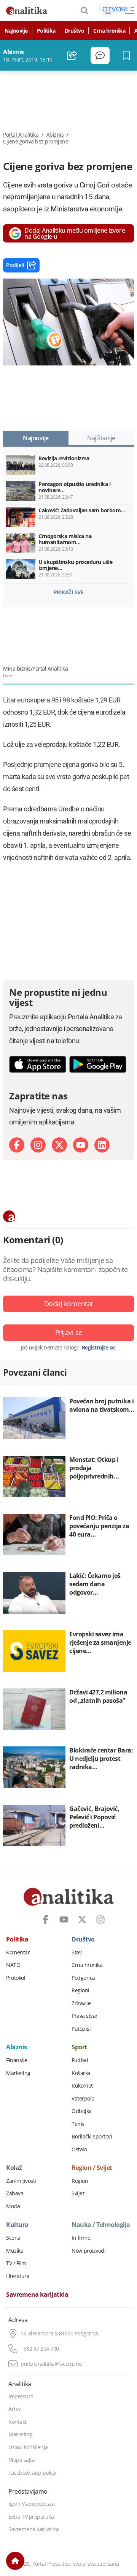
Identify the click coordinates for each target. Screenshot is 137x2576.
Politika (46, 31)
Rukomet (82, 2086)
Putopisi (81, 2029)
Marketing (18, 2073)
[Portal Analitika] (27, 11)
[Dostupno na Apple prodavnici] (38, 1064)
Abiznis (55, 135)
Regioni (80, 1990)
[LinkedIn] (102, 1145)
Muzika (15, 2251)
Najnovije (16, 31)
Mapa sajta (22, 2460)
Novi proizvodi (88, 2251)
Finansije (17, 2060)
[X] (59, 1145)
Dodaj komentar (69, 1304)
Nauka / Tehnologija (101, 2225)
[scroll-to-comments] (100, 55)
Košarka (81, 2073)
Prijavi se (69, 1332)
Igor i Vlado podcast (32, 2504)
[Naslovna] (15, 2561)
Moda (13, 2206)
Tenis (78, 2124)
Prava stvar (85, 2016)
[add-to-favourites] (128, 55)
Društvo (75, 31)
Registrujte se (98, 1348)
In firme (81, 2238)
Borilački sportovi (92, 2137)
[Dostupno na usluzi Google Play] (98, 1064)
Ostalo (79, 2149)
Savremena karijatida (37, 2295)
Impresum (21, 2396)
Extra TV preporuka (31, 2517)
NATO (13, 1965)
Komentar (18, 1952)
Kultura (17, 2225)
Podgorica (83, 1978)
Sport (79, 2047)
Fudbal (80, 2060)
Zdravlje (81, 2003)
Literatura (18, 2276)
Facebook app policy (32, 2473)
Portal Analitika (21, 135)
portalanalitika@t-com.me (51, 2364)
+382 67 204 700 (40, 2349)
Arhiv (15, 2409)
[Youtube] (81, 1145)
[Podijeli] (72, 55)
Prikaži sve (69, 592)
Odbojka (82, 2111)
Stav (76, 1952)
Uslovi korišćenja (28, 2447)
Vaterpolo (83, 2099)
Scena (13, 2238)
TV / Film (16, 2263)
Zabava (15, 2193)
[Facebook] (17, 1145)
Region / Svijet (92, 2168)
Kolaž (14, 2168)
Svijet (78, 2193)
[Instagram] (38, 1145)
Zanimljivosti (21, 2181)
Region (80, 2181)
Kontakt (18, 2422)
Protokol (16, 1978)
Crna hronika (109, 31)
